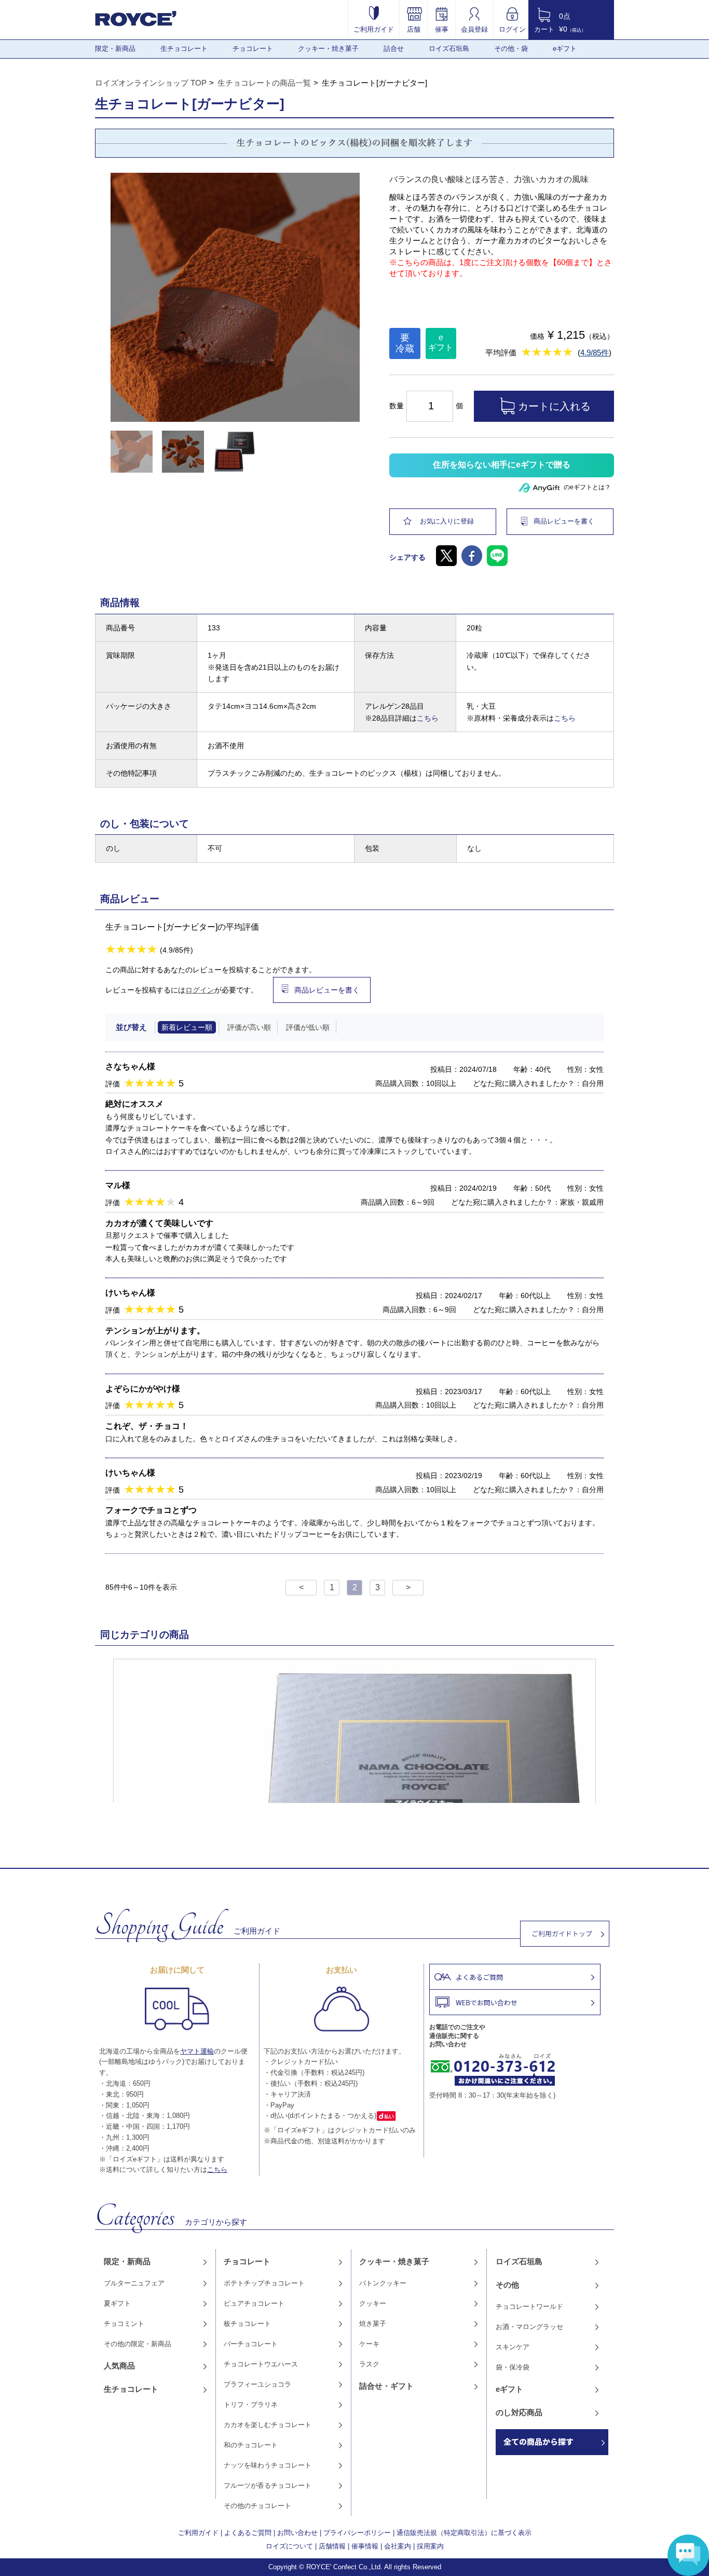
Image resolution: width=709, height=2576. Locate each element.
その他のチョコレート (257, 2506)
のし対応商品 (519, 2412)
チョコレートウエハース (261, 2364)
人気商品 (119, 2366)
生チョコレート (184, 49)
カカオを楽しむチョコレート (268, 2425)
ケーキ (369, 2344)
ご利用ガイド (374, 29)
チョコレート (253, 49)
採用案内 (430, 2546)
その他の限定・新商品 (138, 2344)
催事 (442, 29)
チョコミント (124, 2324)
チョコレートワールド (529, 2306)
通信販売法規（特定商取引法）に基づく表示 (464, 2533)
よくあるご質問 (248, 2533)
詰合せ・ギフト (386, 2386)
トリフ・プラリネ (251, 2405)
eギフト (565, 49)
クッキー (373, 2303)
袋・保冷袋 (513, 2367)
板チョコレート (247, 2324)
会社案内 (398, 2546)
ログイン (512, 29)
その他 (507, 2285)
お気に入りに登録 (447, 521)
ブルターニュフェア (134, 2283)
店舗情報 (332, 2546)
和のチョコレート (251, 2445)
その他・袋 (511, 49)
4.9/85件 (595, 353)
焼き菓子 (373, 2324)
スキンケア (513, 2347)
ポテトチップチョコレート (264, 2283)
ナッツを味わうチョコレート (268, 2465)
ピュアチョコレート (254, 2303)
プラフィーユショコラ (257, 2384)
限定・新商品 (115, 49)
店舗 (414, 29)
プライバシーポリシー (357, 2533)
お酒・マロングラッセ (529, 2327)
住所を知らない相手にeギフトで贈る (502, 465)
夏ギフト (117, 2303)
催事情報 (365, 2546)
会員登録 (474, 29)
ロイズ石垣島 (449, 49)
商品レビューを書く (564, 521)
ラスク (369, 2364)
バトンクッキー (383, 2283)
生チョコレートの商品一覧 (264, 83)
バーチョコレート (251, 2344)
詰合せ (394, 49)
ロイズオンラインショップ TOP (151, 83)
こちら (428, 718)
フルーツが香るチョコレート (268, 2485)
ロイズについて (289, 2546)
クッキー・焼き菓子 (328, 49)
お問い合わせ (297, 2533)
